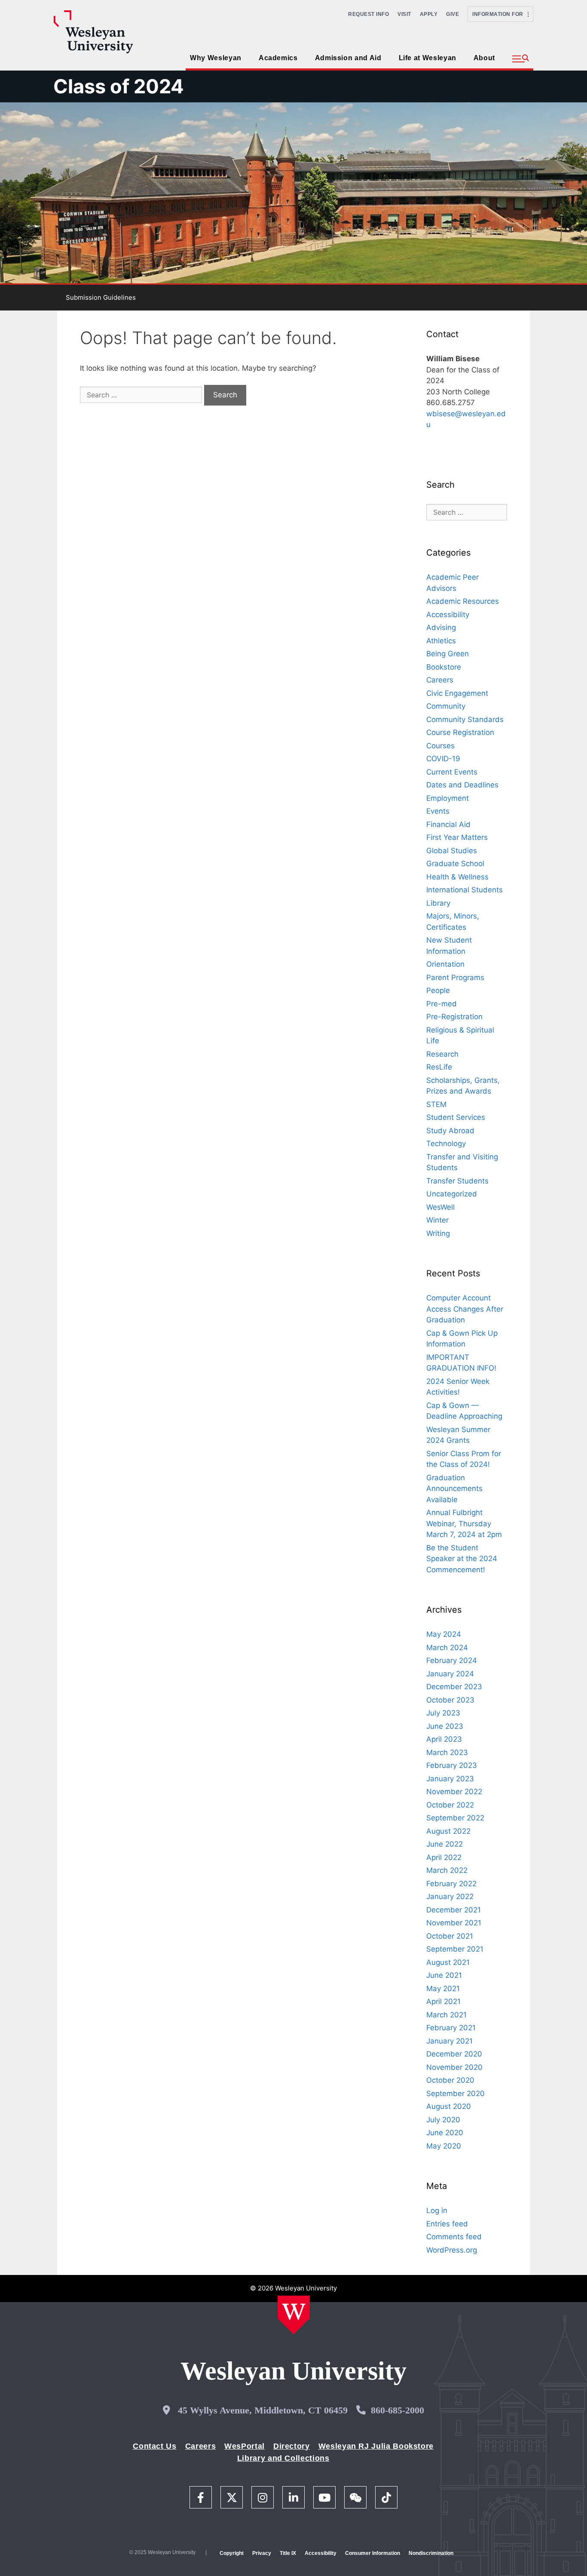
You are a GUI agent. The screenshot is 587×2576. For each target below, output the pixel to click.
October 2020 (450, 2080)
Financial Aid (448, 824)
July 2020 (443, 2120)
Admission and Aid (348, 58)
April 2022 (444, 1857)
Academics (278, 58)
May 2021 (443, 1989)
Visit (404, 14)
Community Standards (465, 719)
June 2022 (445, 1844)
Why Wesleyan (216, 58)
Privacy (262, 2553)
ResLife (439, 1067)
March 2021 (446, 2015)
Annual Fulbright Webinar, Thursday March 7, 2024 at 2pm (464, 1523)
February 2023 (452, 1765)
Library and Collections (283, 2458)
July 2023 (443, 1713)
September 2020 (456, 2093)
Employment (448, 798)
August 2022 (448, 1831)
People (438, 990)
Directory (292, 2446)
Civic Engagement (457, 693)
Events (438, 811)
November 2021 (454, 1923)
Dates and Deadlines (462, 785)
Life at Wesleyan (428, 58)
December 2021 (454, 1910)
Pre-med (442, 1004)
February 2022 (451, 1884)
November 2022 (454, 1792)
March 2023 (447, 1752)
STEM (436, 1104)
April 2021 (443, 2001)
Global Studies (452, 851)
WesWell (440, 1207)
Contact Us (154, 2446)
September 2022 (455, 1818)
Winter (437, 1220)
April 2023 (444, 1739)
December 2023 (454, 1687)
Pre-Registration (454, 1017)
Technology (446, 1144)
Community (446, 706)
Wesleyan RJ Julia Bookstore (376, 2446)
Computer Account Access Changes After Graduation (465, 1309)
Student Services (456, 1117)
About (484, 58)
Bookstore (444, 667)
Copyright (232, 2553)
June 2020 (445, 2133)
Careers (440, 680)
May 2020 (444, 2146)
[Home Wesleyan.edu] (294, 2315)
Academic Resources (463, 601)
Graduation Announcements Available (454, 1489)
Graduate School (455, 864)
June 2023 (445, 1726)
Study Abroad (450, 1131)
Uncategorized (452, 1194)
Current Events (452, 772)
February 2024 (452, 1660)
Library (438, 903)
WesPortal (245, 2446)
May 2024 (444, 1634)
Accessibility (448, 615)
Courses (440, 746)
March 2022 (447, 1870)
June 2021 (444, 1975)
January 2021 (449, 2041)
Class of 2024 (119, 86)
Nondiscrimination (431, 2553)
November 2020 (454, 2067)
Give (452, 14)
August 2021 (448, 1962)
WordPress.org (452, 2250)
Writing (438, 1233)
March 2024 (447, 1648)
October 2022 (450, 1805)
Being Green (448, 654)
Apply (429, 14)
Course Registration (460, 732)
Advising (441, 627)
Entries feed (447, 2224)
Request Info (368, 14)
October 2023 (450, 1700)
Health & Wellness (457, 877)
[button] (521, 59)
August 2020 (449, 2106)
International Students (465, 890)
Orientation (445, 964)
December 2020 (454, 2054)
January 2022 (450, 1897)
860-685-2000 (397, 2410)
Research (442, 1054)
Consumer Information (373, 2553)
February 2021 (451, 2028)
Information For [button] (500, 14)
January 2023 (450, 1779)
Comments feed (454, 2237)
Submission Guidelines (101, 297)
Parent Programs (455, 978)
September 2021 (455, 1949)
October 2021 (450, 1936)
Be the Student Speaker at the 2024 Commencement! (462, 1559)
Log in (437, 2210)
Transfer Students (457, 1181)
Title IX (288, 2553)
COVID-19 (443, 759)
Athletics (441, 641)
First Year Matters (457, 837)
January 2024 (450, 1674)
